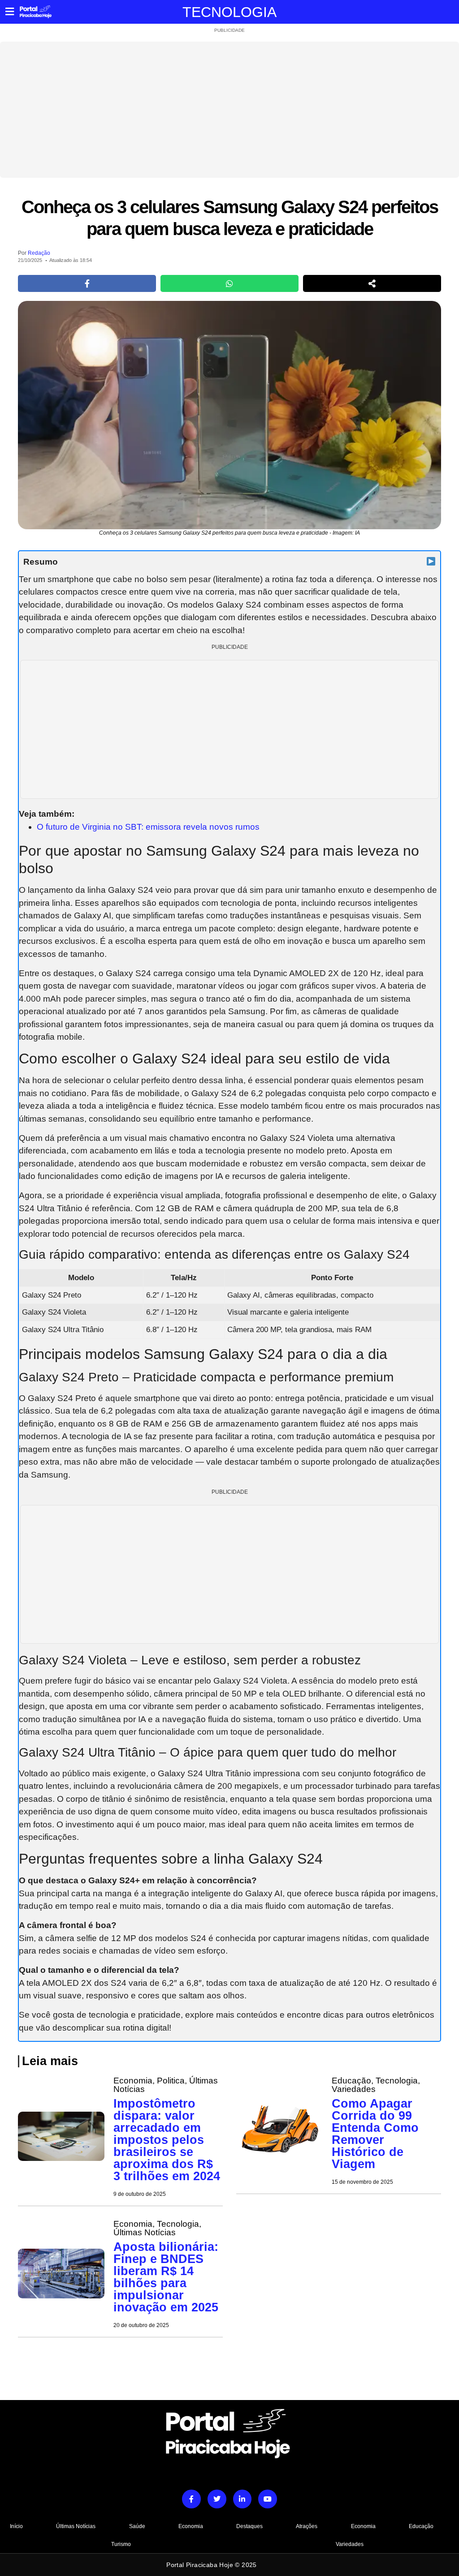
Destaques (249, 2526)
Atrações (307, 2526)
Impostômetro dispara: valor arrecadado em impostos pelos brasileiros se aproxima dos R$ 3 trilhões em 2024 (167, 2140)
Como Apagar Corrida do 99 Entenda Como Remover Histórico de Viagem (375, 2134)
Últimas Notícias (76, 2526)
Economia (191, 2526)
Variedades (350, 2544)
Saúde (137, 2526)
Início (16, 2526)
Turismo (121, 2544)
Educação (421, 2526)
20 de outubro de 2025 (141, 2325)
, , (166, 2085)
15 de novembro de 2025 (362, 2182)
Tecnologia (229, 12)
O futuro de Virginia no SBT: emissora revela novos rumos (148, 827)
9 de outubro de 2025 (140, 2194)
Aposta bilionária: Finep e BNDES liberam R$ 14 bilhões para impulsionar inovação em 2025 (166, 2277)
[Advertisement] (229, 110)
